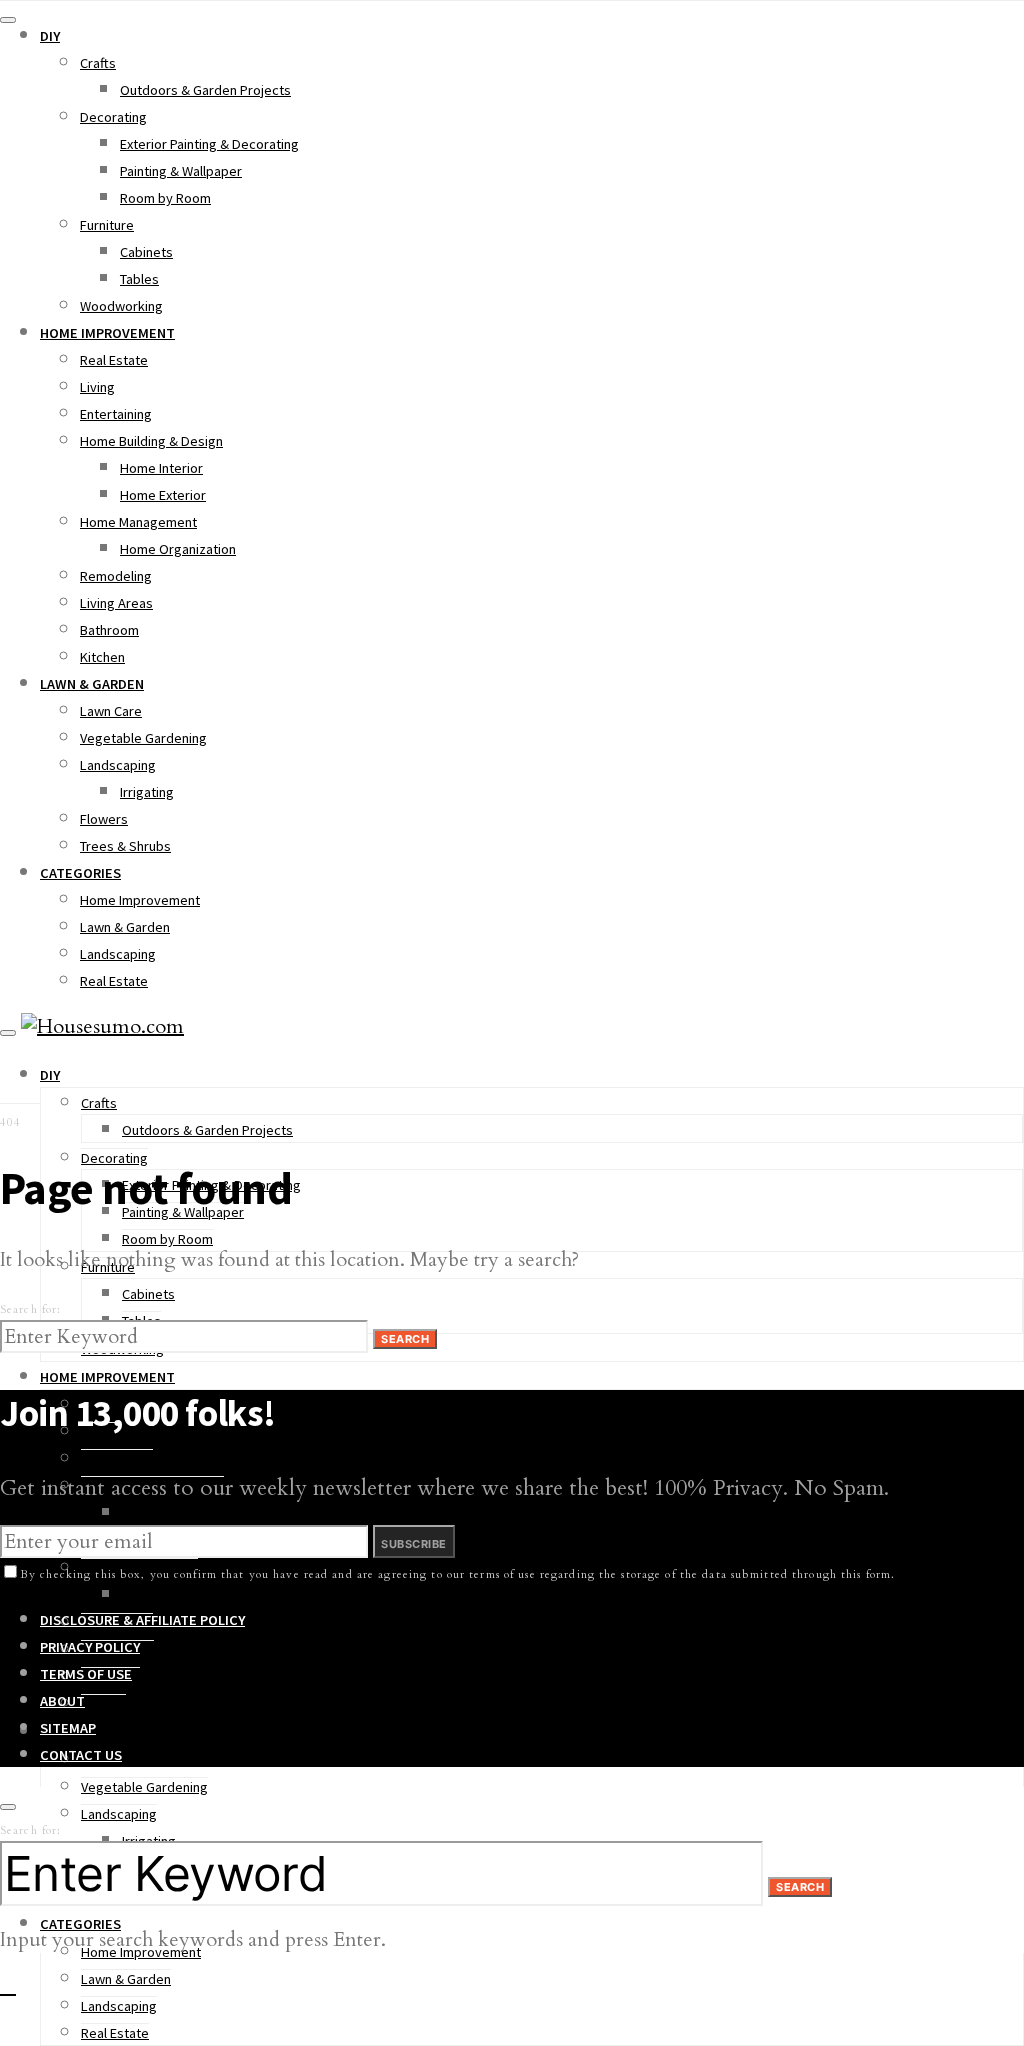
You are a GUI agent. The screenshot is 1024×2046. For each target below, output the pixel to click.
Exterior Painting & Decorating (209, 144)
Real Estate (114, 360)
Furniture (107, 225)
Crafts (98, 63)
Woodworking (121, 306)
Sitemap (68, 1728)
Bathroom (109, 630)
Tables (139, 279)
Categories (80, 873)
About (62, 1701)
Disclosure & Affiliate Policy (142, 1620)
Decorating (113, 117)
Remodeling (116, 576)
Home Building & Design (151, 441)
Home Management (138, 522)
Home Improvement (107, 333)
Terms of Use (86, 1674)
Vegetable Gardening (143, 738)
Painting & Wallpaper (181, 171)
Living (97, 387)
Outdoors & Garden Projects (205, 90)
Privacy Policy (90, 1647)
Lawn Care (111, 711)
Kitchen (102, 657)
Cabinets (146, 252)
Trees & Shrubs (125, 846)
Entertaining (116, 414)
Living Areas (116, 603)
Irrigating (147, 792)
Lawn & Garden (92, 684)
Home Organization (178, 549)
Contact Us (81, 1755)
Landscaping (118, 765)
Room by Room (165, 198)
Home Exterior (163, 495)
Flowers (104, 819)
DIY (50, 36)
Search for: (30, 1309)
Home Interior (161, 468)
